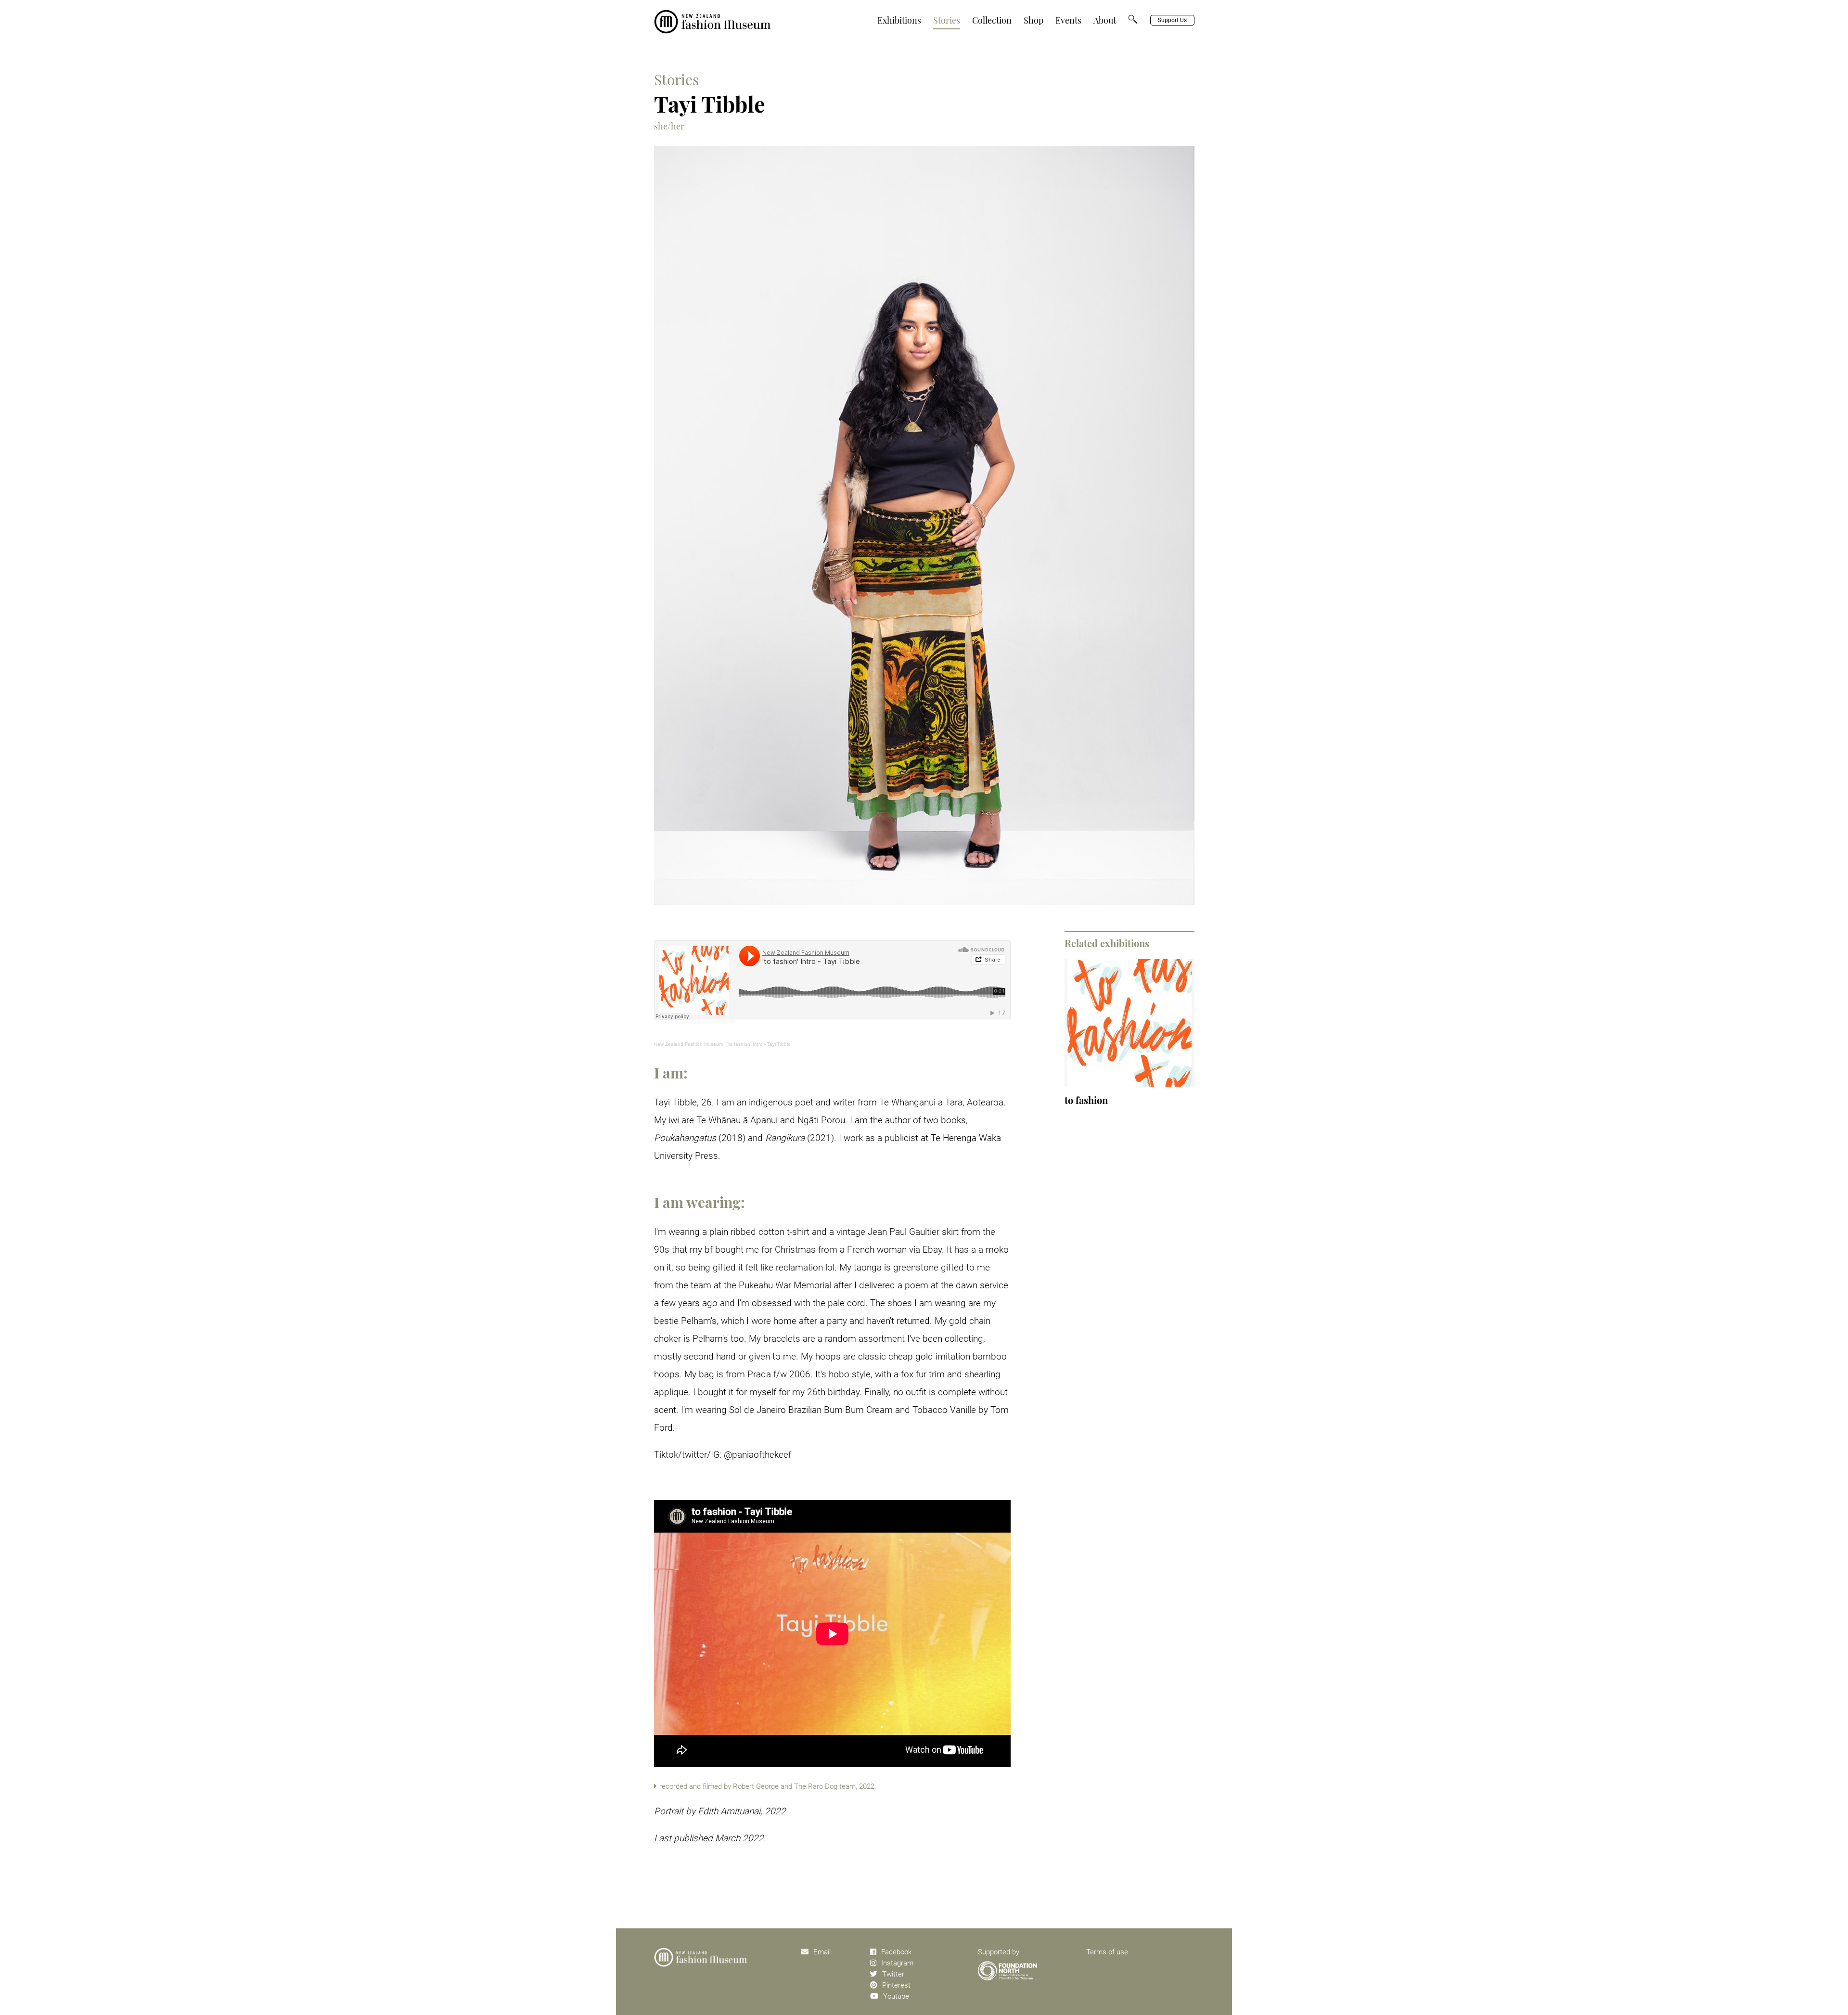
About (1105, 20)
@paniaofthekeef (757, 1455)
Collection (992, 20)
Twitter (893, 1974)
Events (1068, 20)
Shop (1033, 20)
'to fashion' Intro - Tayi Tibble (759, 1044)
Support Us (1172, 20)
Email (822, 1952)
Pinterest (896, 1985)
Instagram (897, 1963)
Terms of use (1107, 1952)
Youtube (896, 1996)
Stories (947, 20)
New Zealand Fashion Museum (688, 1044)
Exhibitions (899, 20)
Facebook (896, 1952)
